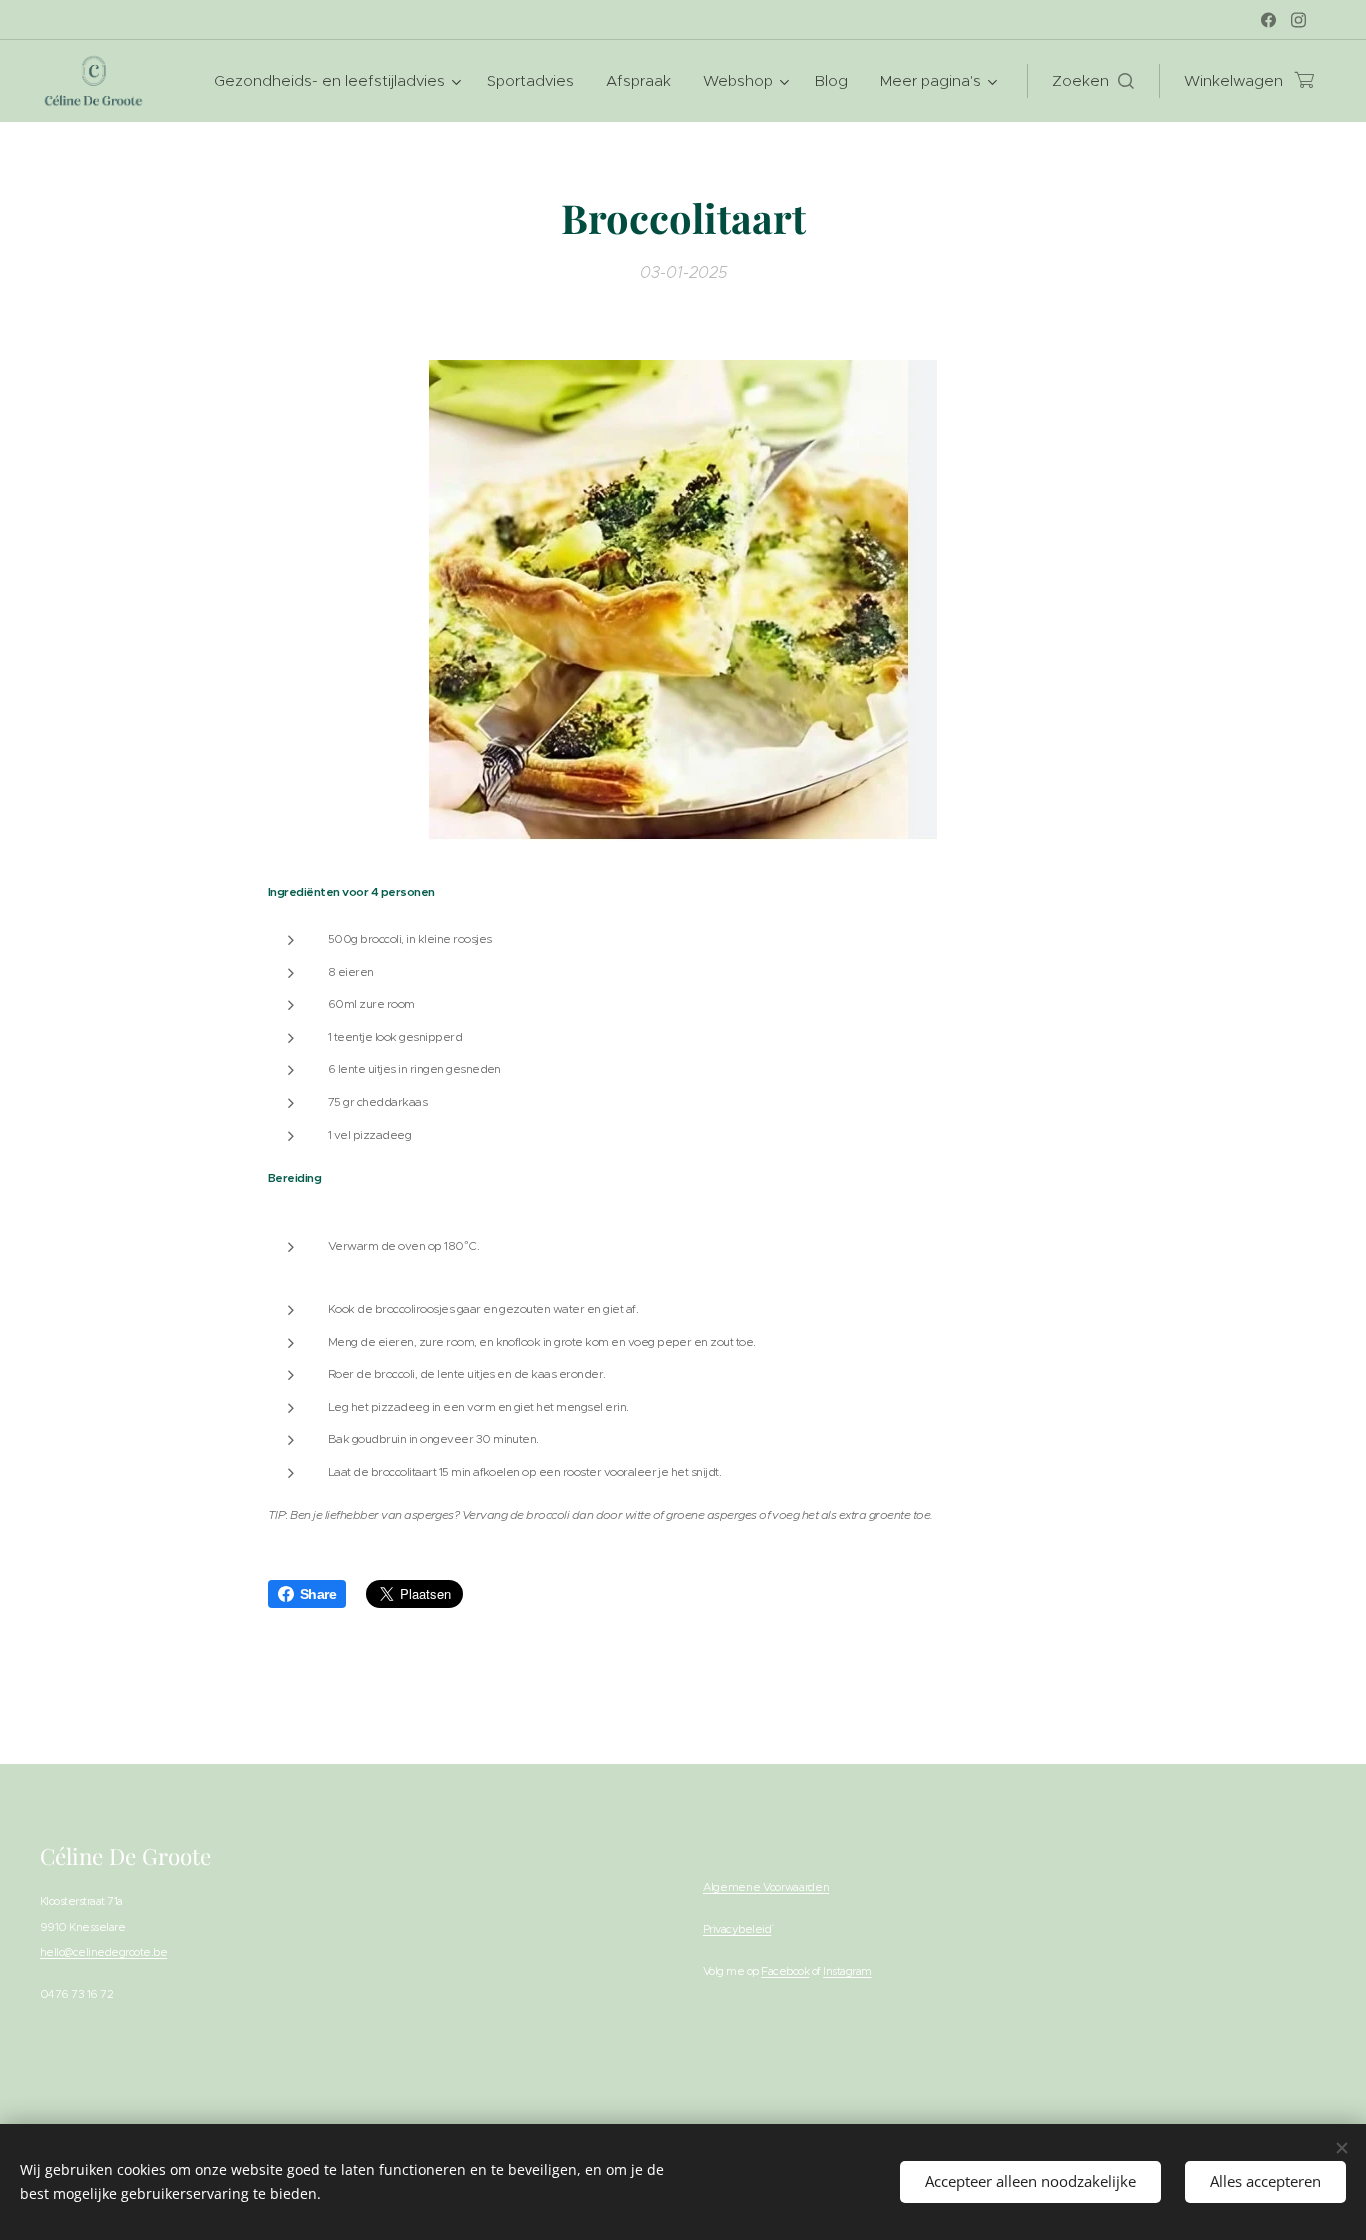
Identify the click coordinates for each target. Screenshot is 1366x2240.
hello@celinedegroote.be (103, 1952)
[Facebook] (1268, 20)
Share (318, 1594)
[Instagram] (1298, 20)
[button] (1093, 81)
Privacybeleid (737, 1929)
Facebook (785, 1971)
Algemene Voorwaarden (766, 1887)
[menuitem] (340, 81)
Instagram (847, 1971)
